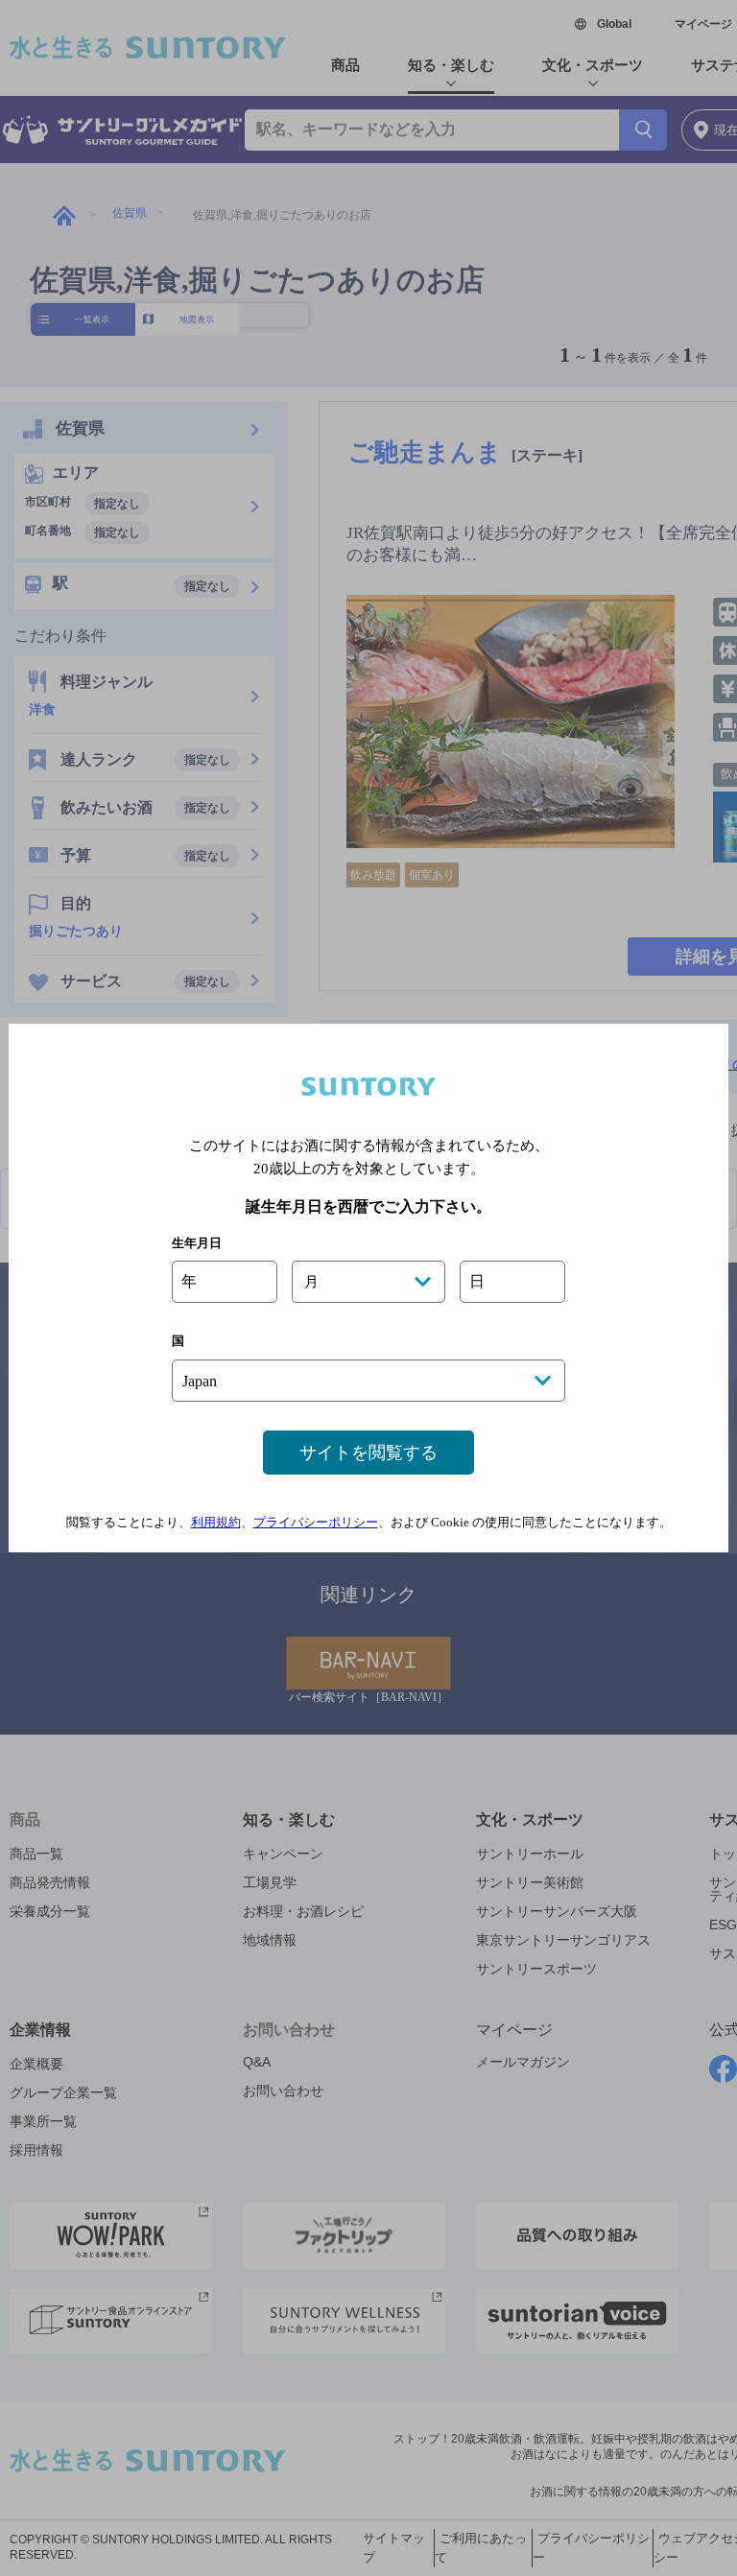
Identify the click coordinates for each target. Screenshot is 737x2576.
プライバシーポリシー (316, 1522)
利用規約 (216, 1522)
